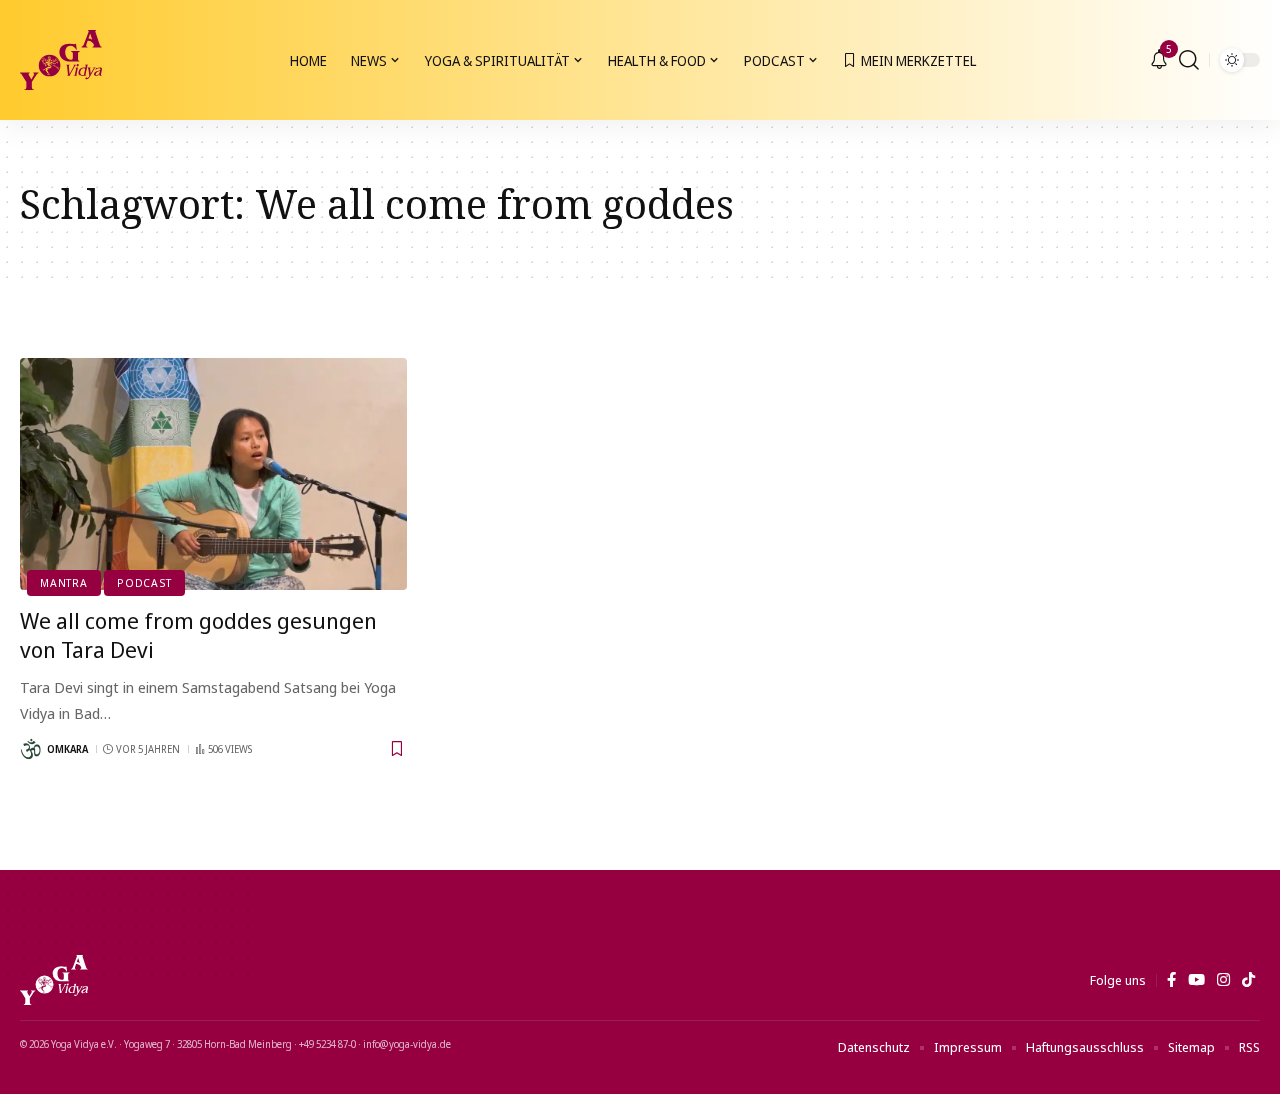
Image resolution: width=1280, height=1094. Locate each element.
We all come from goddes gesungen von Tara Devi (198, 634)
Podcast (144, 582)
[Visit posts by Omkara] (31, 749)
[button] (1189, 60)
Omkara (67, 749)
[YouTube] (1196, 980)
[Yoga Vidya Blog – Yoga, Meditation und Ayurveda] (54, 980)
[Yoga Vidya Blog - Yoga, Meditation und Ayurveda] (61, 60)
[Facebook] (1171, 980)
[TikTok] (1248, 980)
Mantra (64, 582)
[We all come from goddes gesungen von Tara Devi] (213, 474)
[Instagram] (1223, 980)
